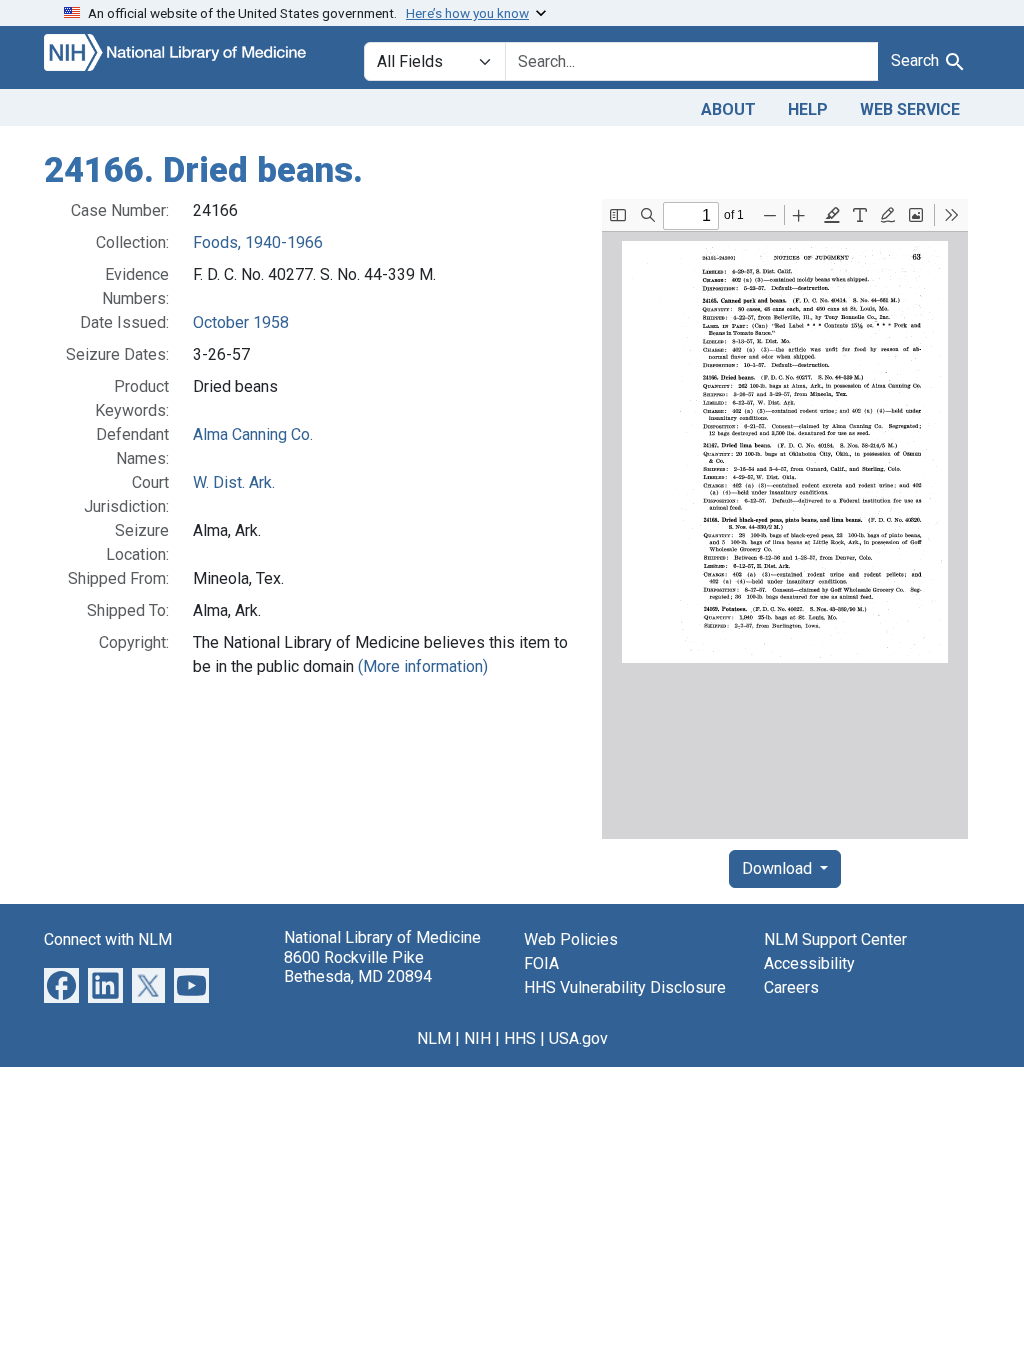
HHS (520, 1038)
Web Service (910, 109)
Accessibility (809, 963)
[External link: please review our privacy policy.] (61, 984)
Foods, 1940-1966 (258, 242)
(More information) (423, 666)
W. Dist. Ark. (234, 482)
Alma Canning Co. (253, 434)
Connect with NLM (108, 939)
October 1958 (241, 322)
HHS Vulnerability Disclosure (625, 987)
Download (779, 868)
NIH (477, 1038)
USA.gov (578, 1038)
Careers (791, 987)
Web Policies (571, 939)
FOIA (541, 963)
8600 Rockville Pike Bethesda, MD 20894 (358, 967)
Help (808, 109)
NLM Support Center (835, 939)
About (728, 109)
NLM (434, 1038)
